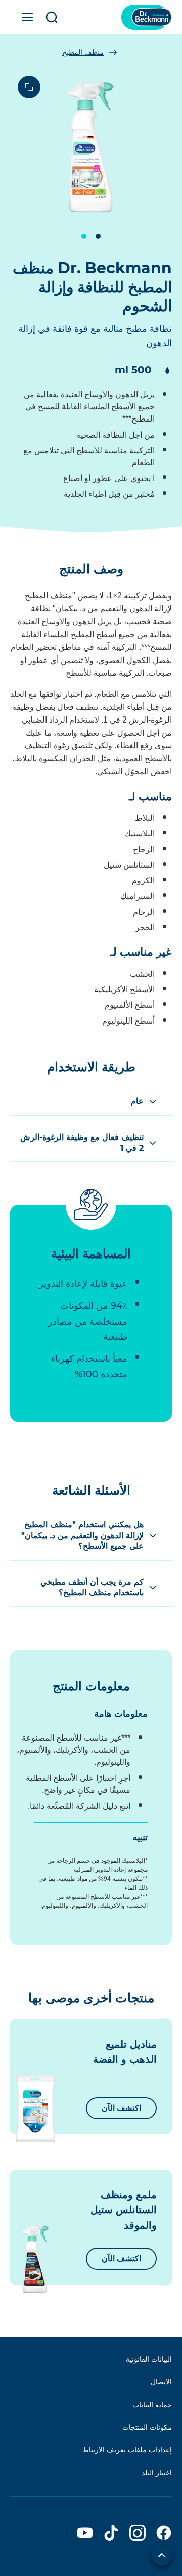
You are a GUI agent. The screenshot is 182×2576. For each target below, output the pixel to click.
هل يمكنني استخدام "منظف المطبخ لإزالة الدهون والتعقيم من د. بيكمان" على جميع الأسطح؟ (82, 1535)
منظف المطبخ (83, 52)
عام (137, 1101)
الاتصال (161, 2382)
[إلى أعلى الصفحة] (162, 2556)
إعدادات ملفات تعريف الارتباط (127, 2450)
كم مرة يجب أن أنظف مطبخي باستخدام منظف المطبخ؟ (92, 1587)
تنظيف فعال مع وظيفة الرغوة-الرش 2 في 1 (82, 1143)
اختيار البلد (157, 2473)
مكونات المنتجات (147, 2427)
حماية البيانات (152, 2405)
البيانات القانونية (149, 2359)
